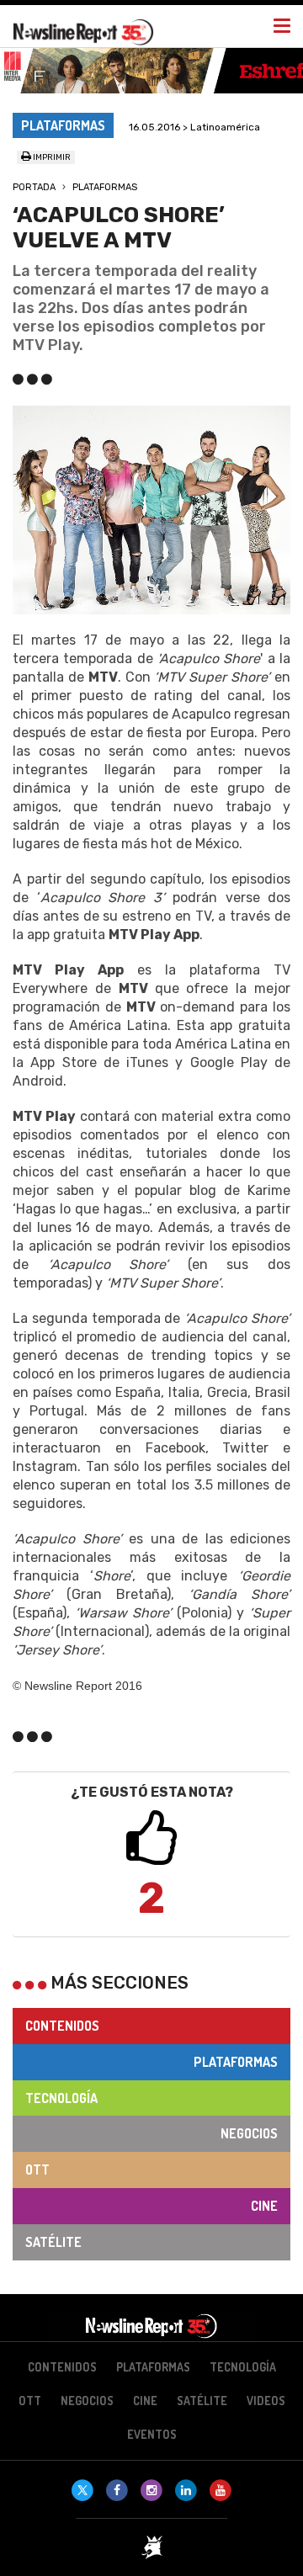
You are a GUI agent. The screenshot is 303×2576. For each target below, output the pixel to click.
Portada (34, 187)
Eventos (152, 2434)
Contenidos (62, 2026)
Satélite (53, 2242)
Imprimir (51, 157)
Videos (266, 2401)
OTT (37, 2170)
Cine (264, 2206)
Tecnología (61, 2098)
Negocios (249, 2133)
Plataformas (105, 187)
